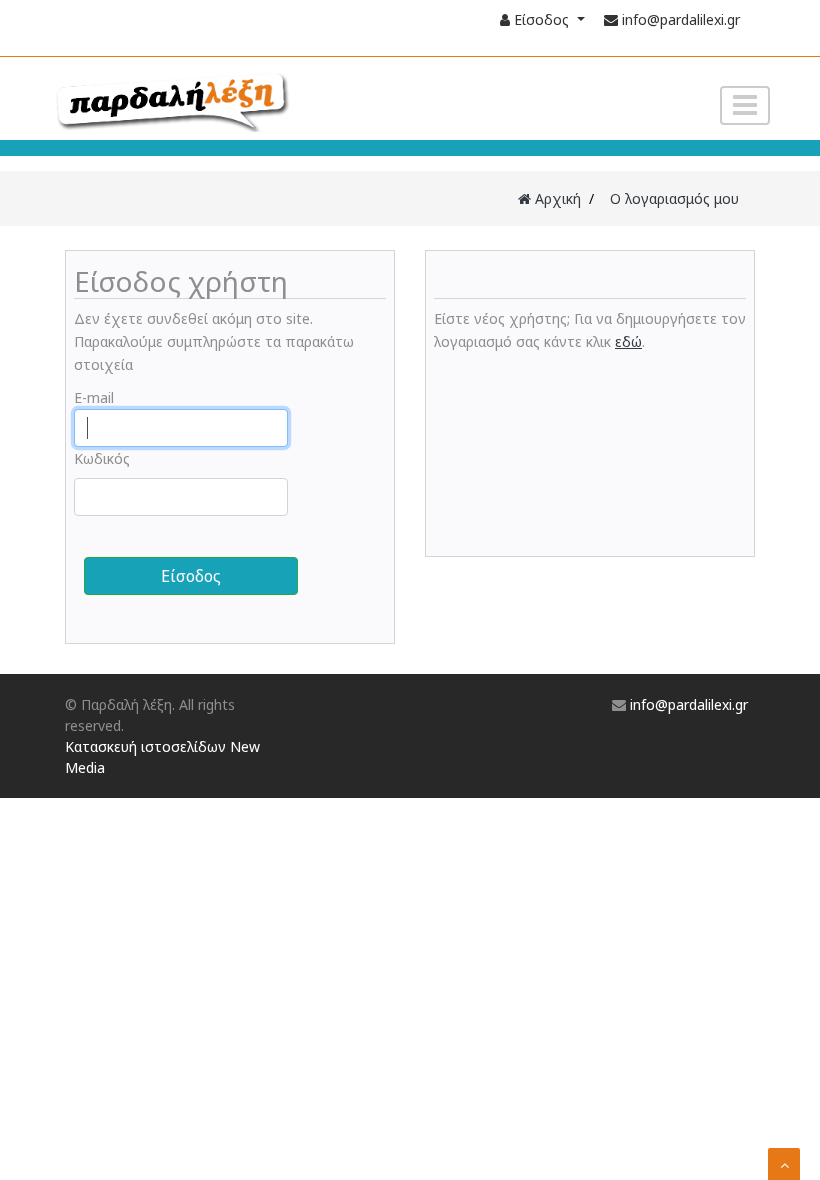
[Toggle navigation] (745, 105)
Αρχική (556, 198)
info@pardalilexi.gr (681, 19)
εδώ (628, 341)
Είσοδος (541, 19)
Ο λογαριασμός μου (674, 198)
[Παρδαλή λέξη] (210, 100)
